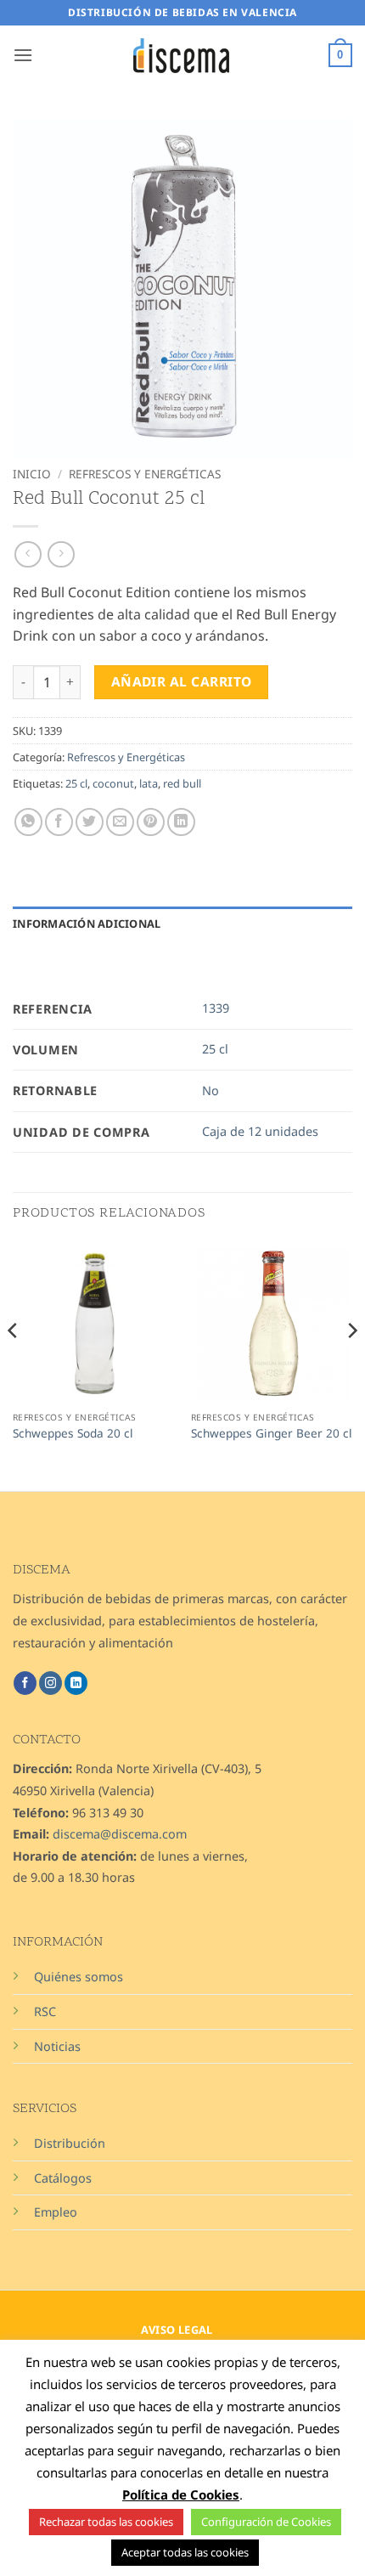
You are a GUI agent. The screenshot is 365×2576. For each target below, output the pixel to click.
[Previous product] (61, 554)
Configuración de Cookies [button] (266, 2522)
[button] (23, 55)
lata (149, 783)
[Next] (351, 1364)
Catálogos (63, 2178)
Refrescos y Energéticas (145, 474)
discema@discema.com (120, 1834)
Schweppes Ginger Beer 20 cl (272, 1433)
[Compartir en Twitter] (90, 822)
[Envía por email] (120, 822)
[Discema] (182, 56)
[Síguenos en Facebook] (25, 1683)
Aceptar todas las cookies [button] (185, 2552)
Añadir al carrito (182, 681)
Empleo (56, 2212)
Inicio (32, 474)
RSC (45, 2011)
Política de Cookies (181, 2494)
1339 (216, 1008)
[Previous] (14, 1364)
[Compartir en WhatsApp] (28, 822)
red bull (182, 783)
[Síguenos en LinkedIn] (76, 1683)
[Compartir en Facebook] (59, 822)
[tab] (182, 949)
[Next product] (28, 554)
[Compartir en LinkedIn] (181, 822)
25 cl (76, 783)
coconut (113, 783)
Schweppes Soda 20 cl (73, 1433)
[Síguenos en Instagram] (51, 1683)
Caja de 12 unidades (260, 1131)
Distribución (70, 2143)
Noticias (57, 2046)
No (211, 1090)
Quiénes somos (79, 1977)
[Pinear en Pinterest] (151, 822)
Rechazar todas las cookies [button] (106, 2522)
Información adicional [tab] (87, 924)
